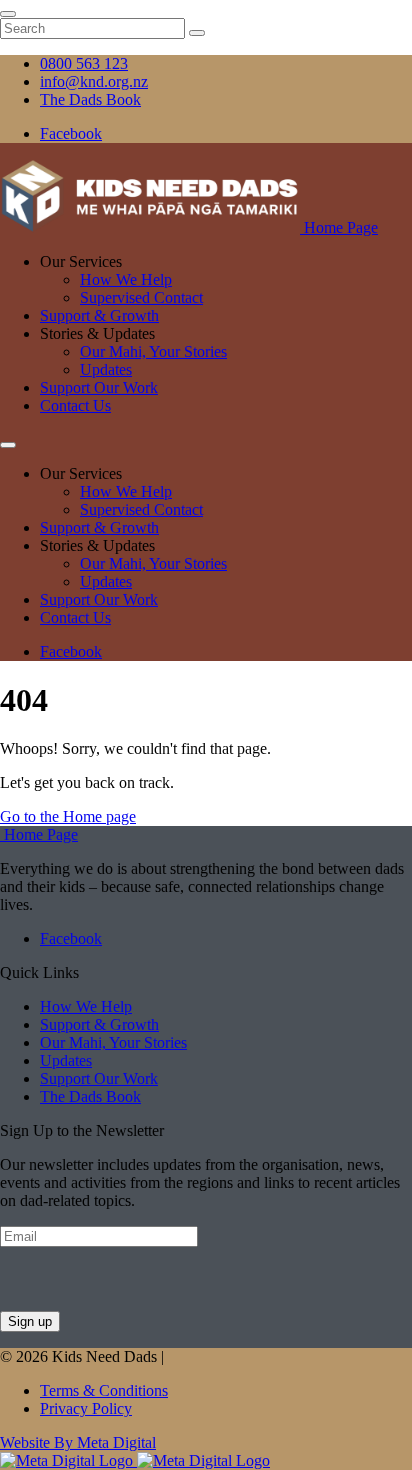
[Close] (8, 14)
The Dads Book (90, 1096)
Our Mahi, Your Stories (153, 351)
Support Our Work (99, 387)
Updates (106, 369)
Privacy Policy (86, 1408)
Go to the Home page (68, 816)
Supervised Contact (141, 297)
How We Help (126, 279)
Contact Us (75, 405)
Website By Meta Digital (78, 1442)
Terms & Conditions (104, 1390)
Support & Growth (99, 315)
